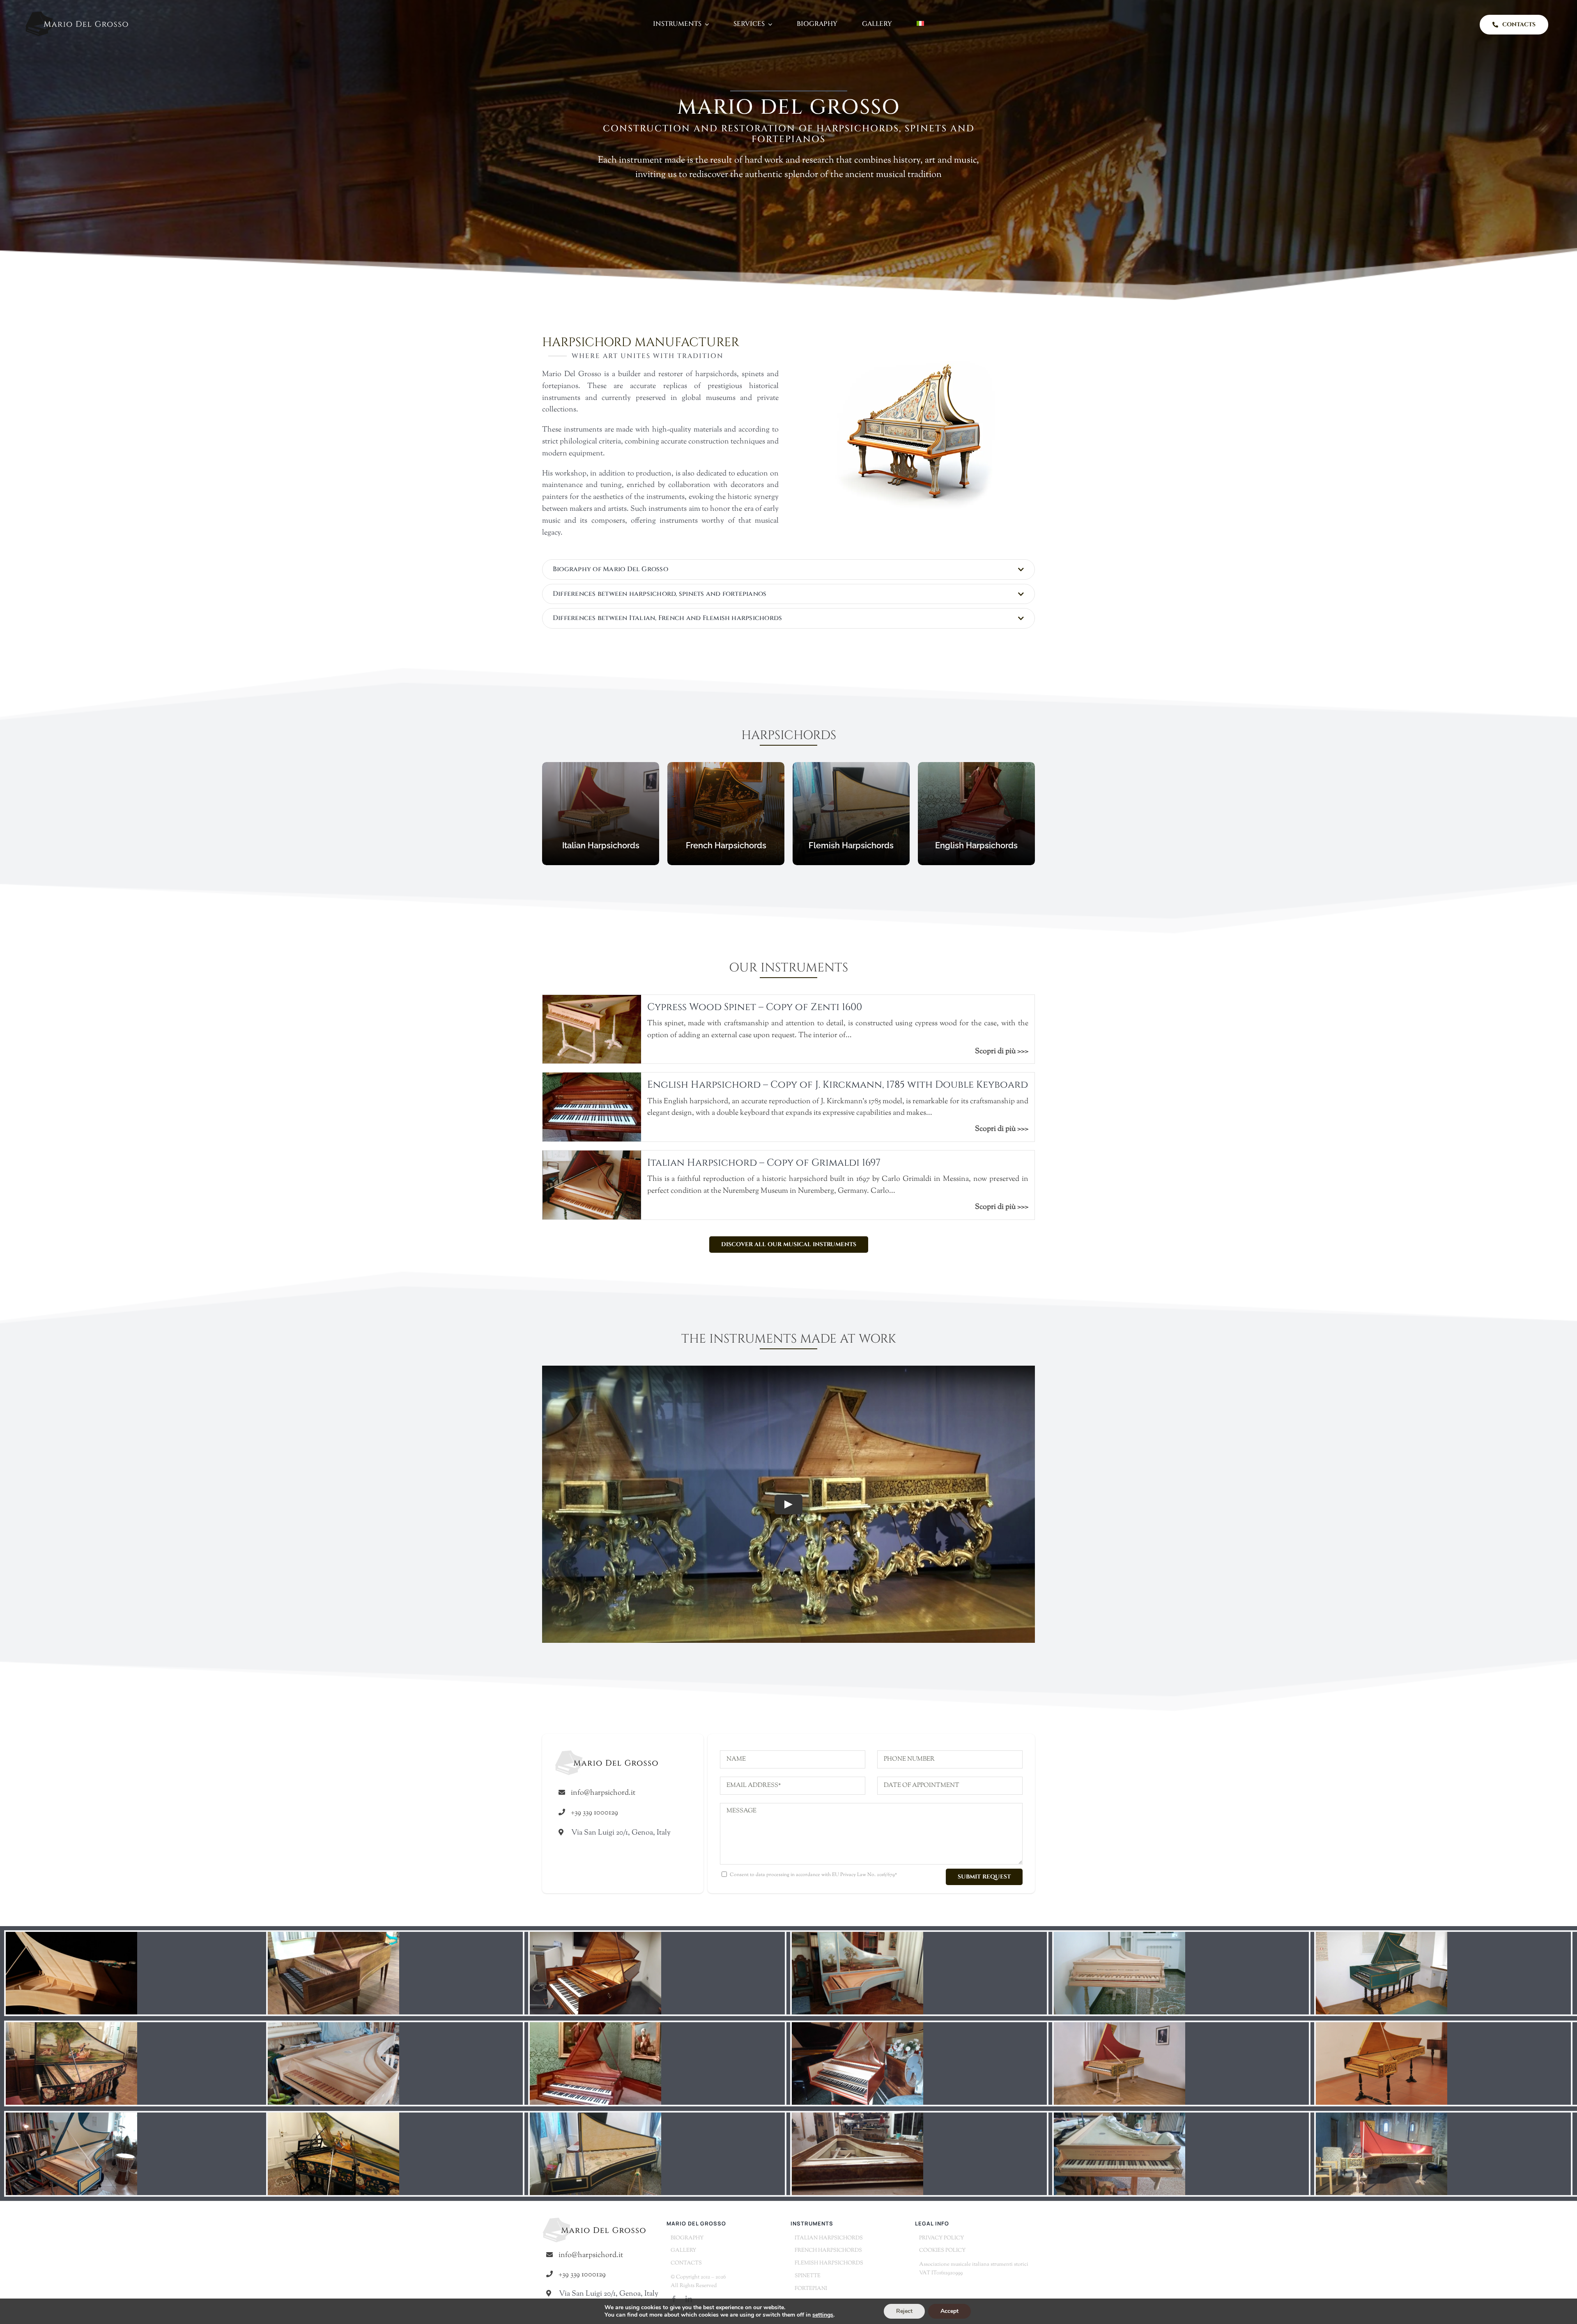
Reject (904, 2311)
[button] (788, 570)
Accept (949, 2311)
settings (823, 2315)
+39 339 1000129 (594, 1813)
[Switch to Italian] (920, 24)
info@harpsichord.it (603, 1793)
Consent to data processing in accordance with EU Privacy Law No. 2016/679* (813, 1875)
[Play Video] (788, 1504)
